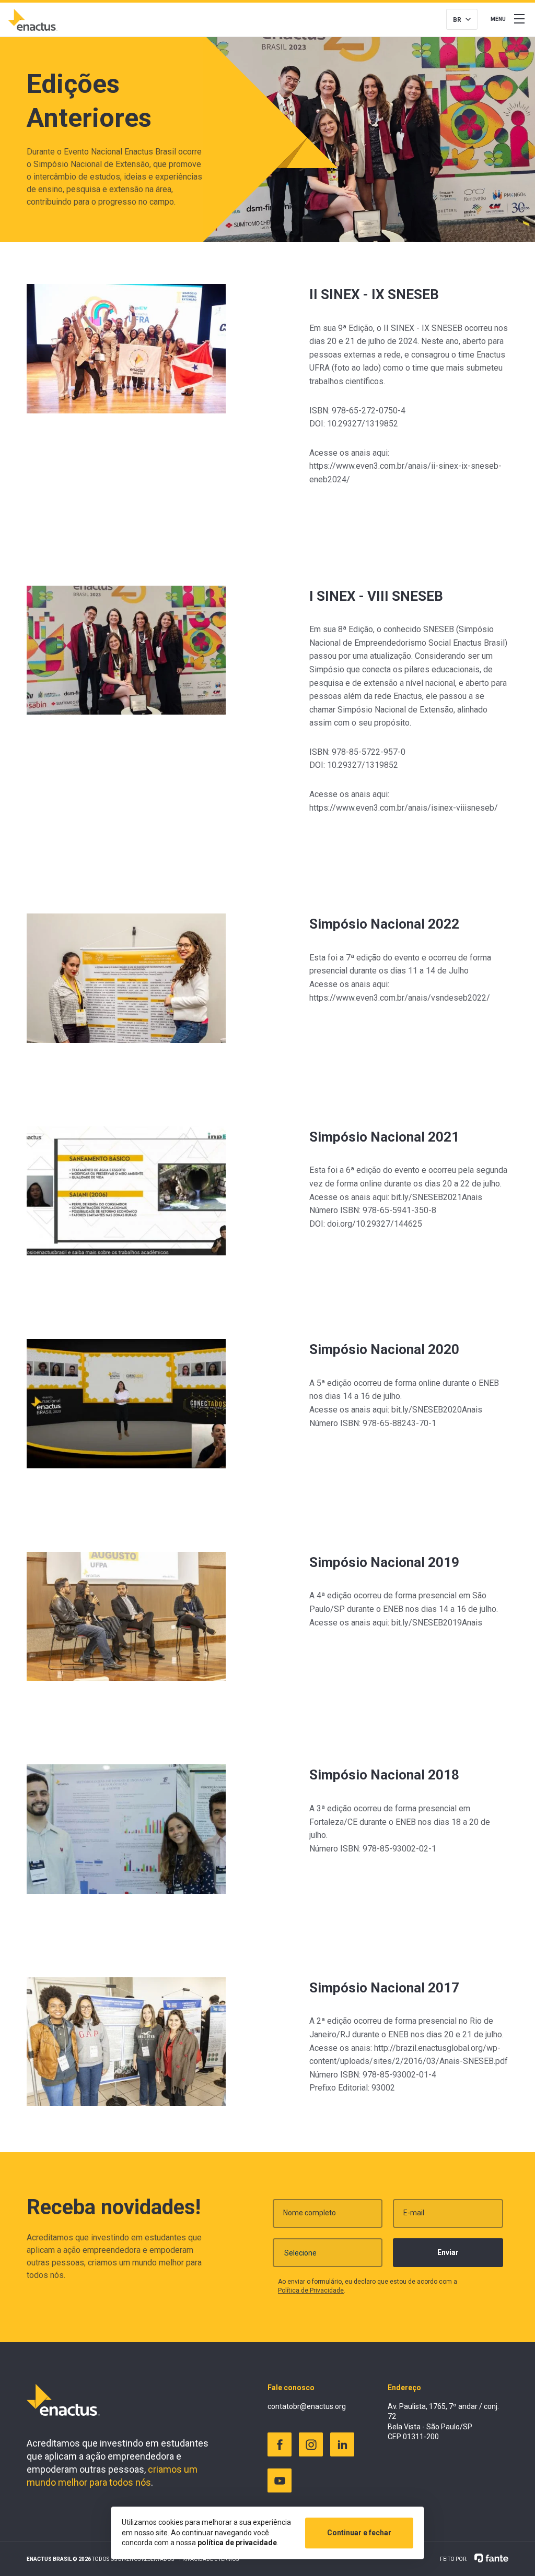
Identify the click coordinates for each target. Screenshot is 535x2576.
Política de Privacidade (311, 2290)
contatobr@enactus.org (307, 2406)
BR (457, 20)
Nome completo (310, 2213)
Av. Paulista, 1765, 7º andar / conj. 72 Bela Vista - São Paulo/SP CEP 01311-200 (443, 2422)
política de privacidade (237, 2543)
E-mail (414, 2213)
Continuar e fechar (359, 2533)
